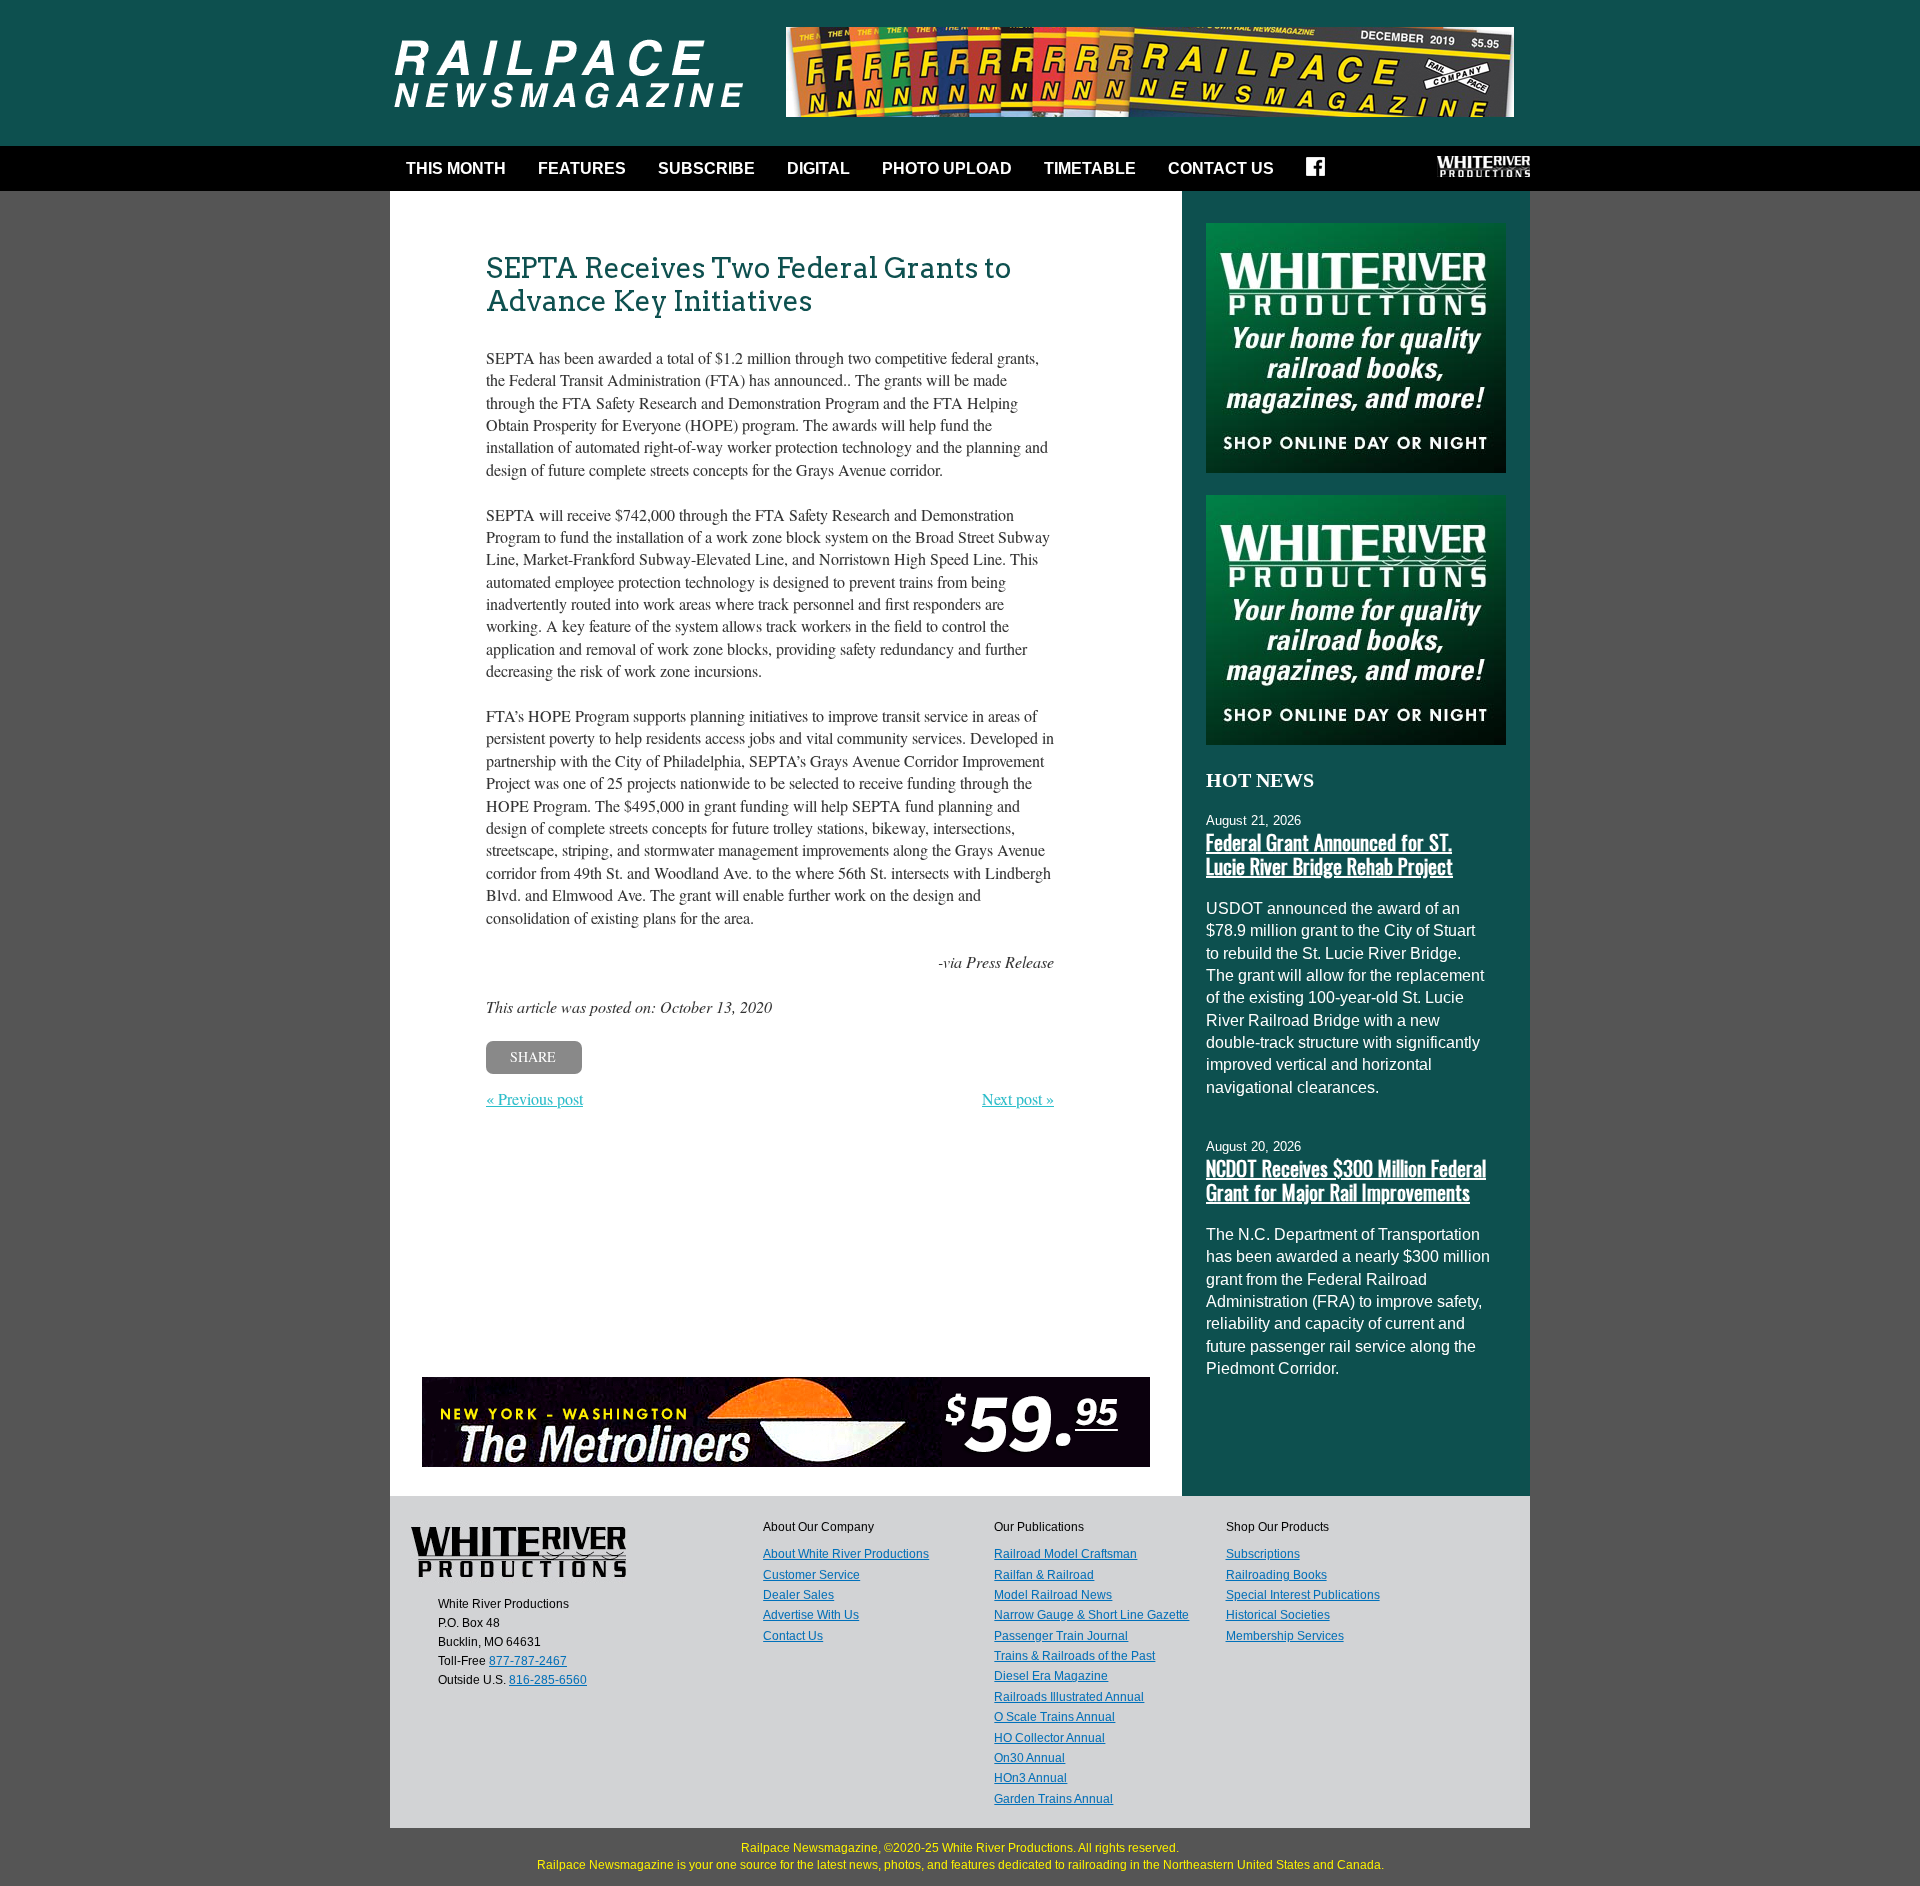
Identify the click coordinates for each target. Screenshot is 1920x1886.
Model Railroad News (1053, 1595)
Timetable (1090, 168)
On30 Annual (1029, 1758)
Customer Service (811, 1575)
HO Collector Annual (1049, 1738)
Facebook (1322, 173)
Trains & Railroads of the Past (1074, 1656)
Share (533, 1056)
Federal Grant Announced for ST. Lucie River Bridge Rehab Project (1329, 854)
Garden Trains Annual (1053, 1799)
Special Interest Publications (1303, 1595)
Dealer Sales (798, 1595)
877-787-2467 (528, 1661)
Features (582, 168)
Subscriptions (1263, 1554)
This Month (456, 168)
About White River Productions (846, 1554)
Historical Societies (1278, 1615)
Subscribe (706, 168)
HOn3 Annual (1030, 1778)
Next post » (1018, 1098)
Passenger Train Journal (1061, 1636)
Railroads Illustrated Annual (1069, 1697)
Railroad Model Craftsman (1065, 1554)
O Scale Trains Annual (1054, 1717)
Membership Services (1285, 1636)
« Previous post (534, 1098)
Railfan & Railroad (1044, 1575)
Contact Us (1221, 168)
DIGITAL (818, 168)
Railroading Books (1276, 1575)
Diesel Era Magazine (1051, 1676)
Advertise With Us (811, 1615)
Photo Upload (947, 168)
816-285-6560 (548, 1680)
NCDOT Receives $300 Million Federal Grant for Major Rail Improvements (1346, 1180)
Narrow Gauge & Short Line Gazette (1091, 1615)
